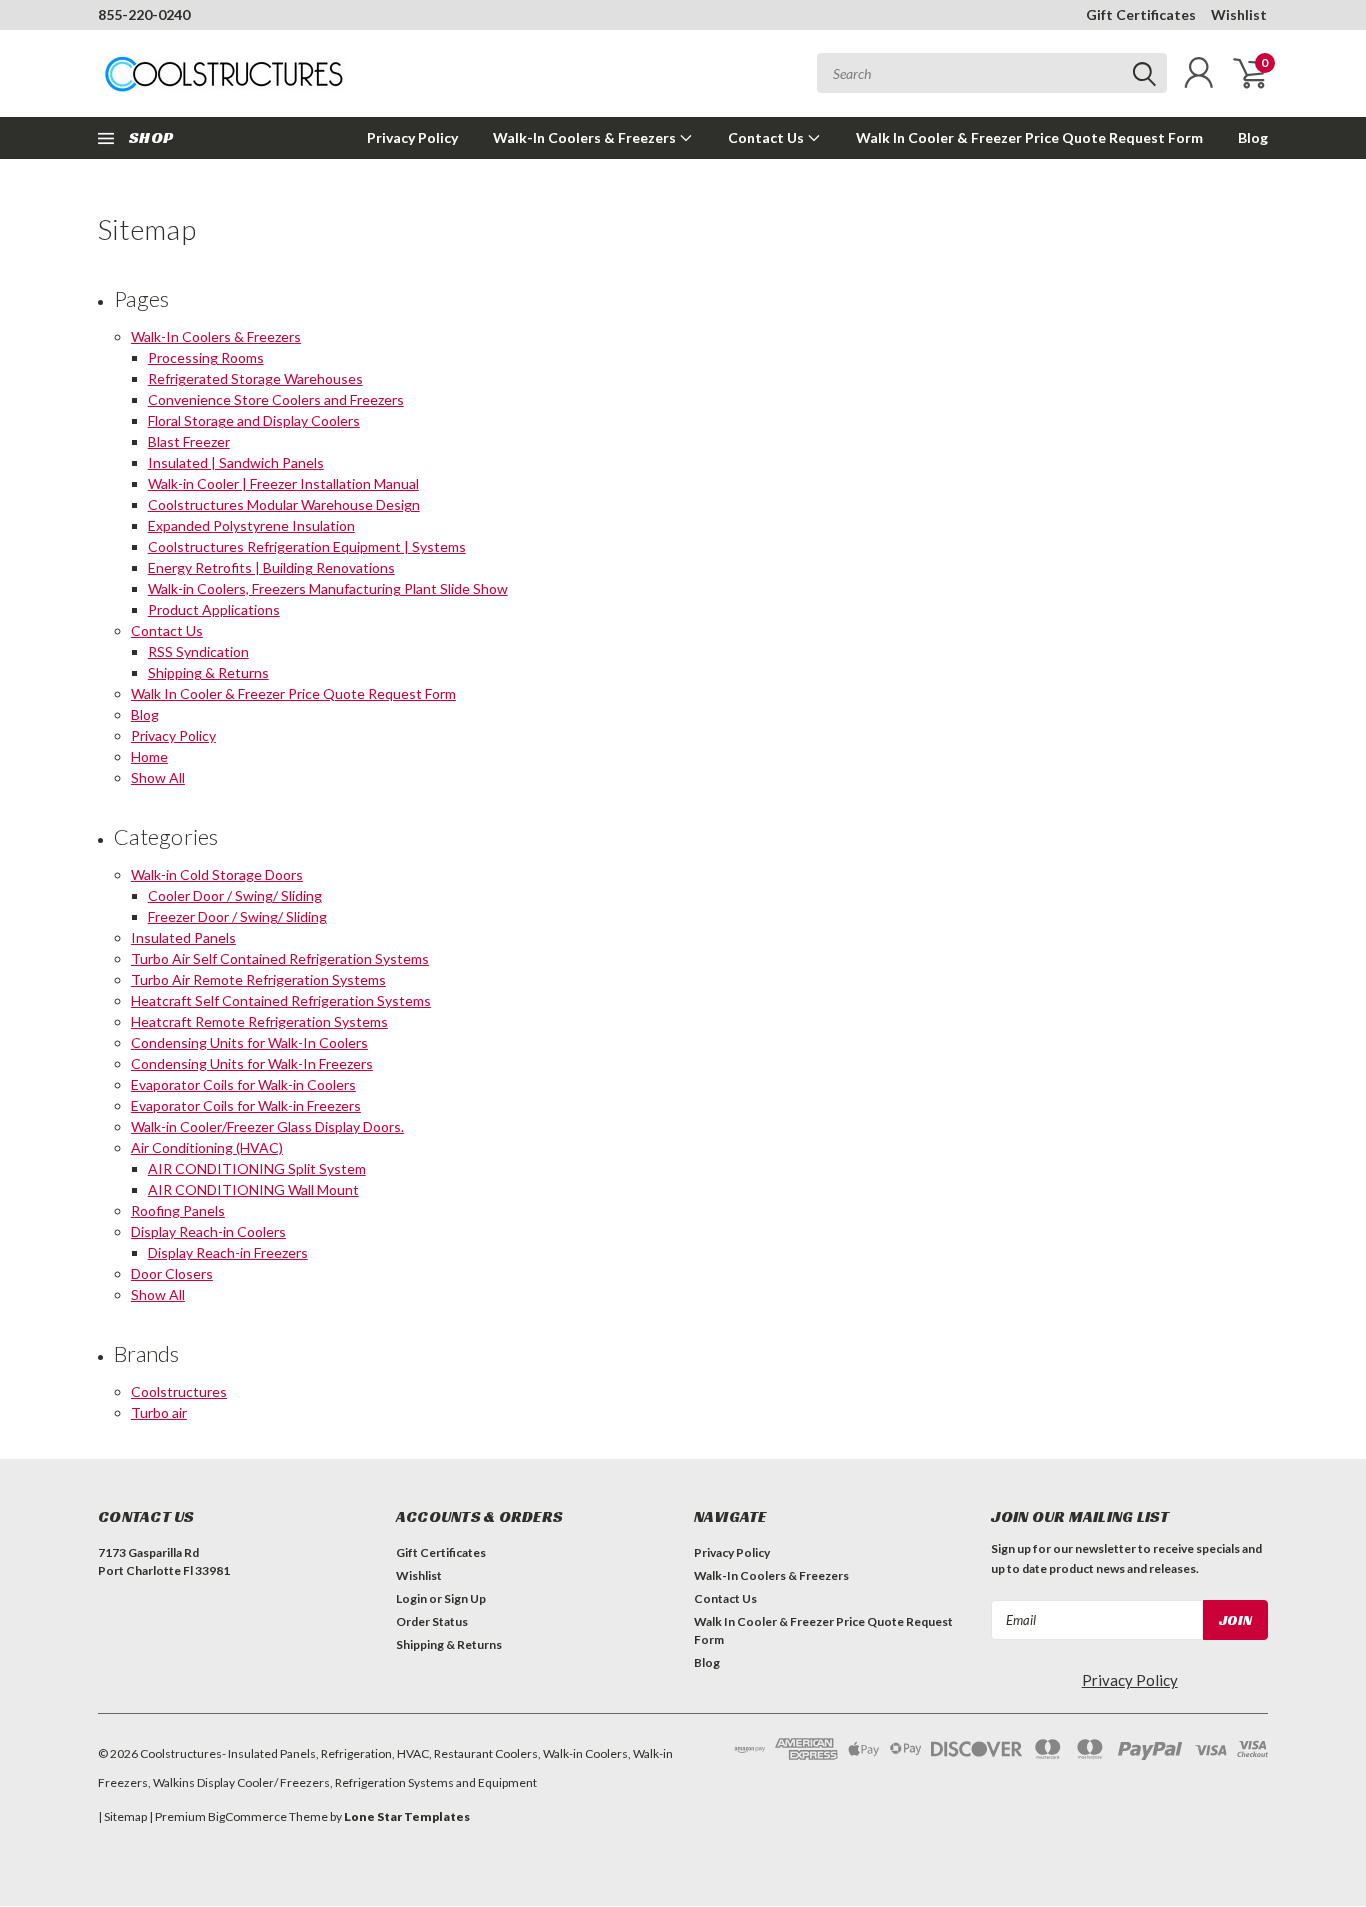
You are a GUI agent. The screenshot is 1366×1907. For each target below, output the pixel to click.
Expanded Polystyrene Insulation (251, 525)
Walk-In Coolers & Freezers (586, 137)
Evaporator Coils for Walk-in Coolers (243, 1084)
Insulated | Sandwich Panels (236, 462)
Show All (158, 777)
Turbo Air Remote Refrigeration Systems (258, 979)
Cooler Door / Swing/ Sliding (235, 895)
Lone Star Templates (407, 1816)
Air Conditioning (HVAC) (207, 1147)
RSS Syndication (198, 651)
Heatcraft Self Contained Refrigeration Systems (281, 1000)
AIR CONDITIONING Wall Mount (253, 1189)
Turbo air (159, 1412)
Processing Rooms (206, 357)
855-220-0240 (144, 14)
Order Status (432, 1621)
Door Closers (172, 1273)
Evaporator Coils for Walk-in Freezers (246, 1105)
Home (149, 756)
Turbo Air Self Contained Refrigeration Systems (280, 958)
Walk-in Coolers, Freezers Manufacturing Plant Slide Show (328, 588)
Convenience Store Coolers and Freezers (276, 399)
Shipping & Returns (208, 672)
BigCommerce (247, 1816)
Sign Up (465, 1598)
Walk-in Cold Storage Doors (217, 874)
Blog (1253, 137)
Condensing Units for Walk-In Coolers (249, 1042)
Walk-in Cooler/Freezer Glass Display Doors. (267, 1126)
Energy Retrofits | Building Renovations (271, 567)
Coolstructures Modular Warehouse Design (284, 504)
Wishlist (1239, 14)
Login (411, 1598)
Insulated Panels (183, 937)
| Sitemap (122, 1816)
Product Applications (214, 609)
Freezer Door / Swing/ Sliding (237, 916)
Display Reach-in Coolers (208, 1231)
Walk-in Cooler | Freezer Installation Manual (283, 483)
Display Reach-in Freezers (228, 1252)
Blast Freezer (189, 441)
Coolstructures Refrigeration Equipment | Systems (307, 546)
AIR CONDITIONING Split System (257, 1168)
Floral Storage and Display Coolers (254, 420)
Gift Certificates (1141, 14)
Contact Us (767, 137)
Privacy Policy (412, 137)
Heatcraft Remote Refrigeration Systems (259, 1021)
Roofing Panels (178, 1210)
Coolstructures (179, 1391)
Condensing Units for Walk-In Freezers (252, 1063)
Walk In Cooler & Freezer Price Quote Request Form (1029, 137)
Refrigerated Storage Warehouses (255, 378)
